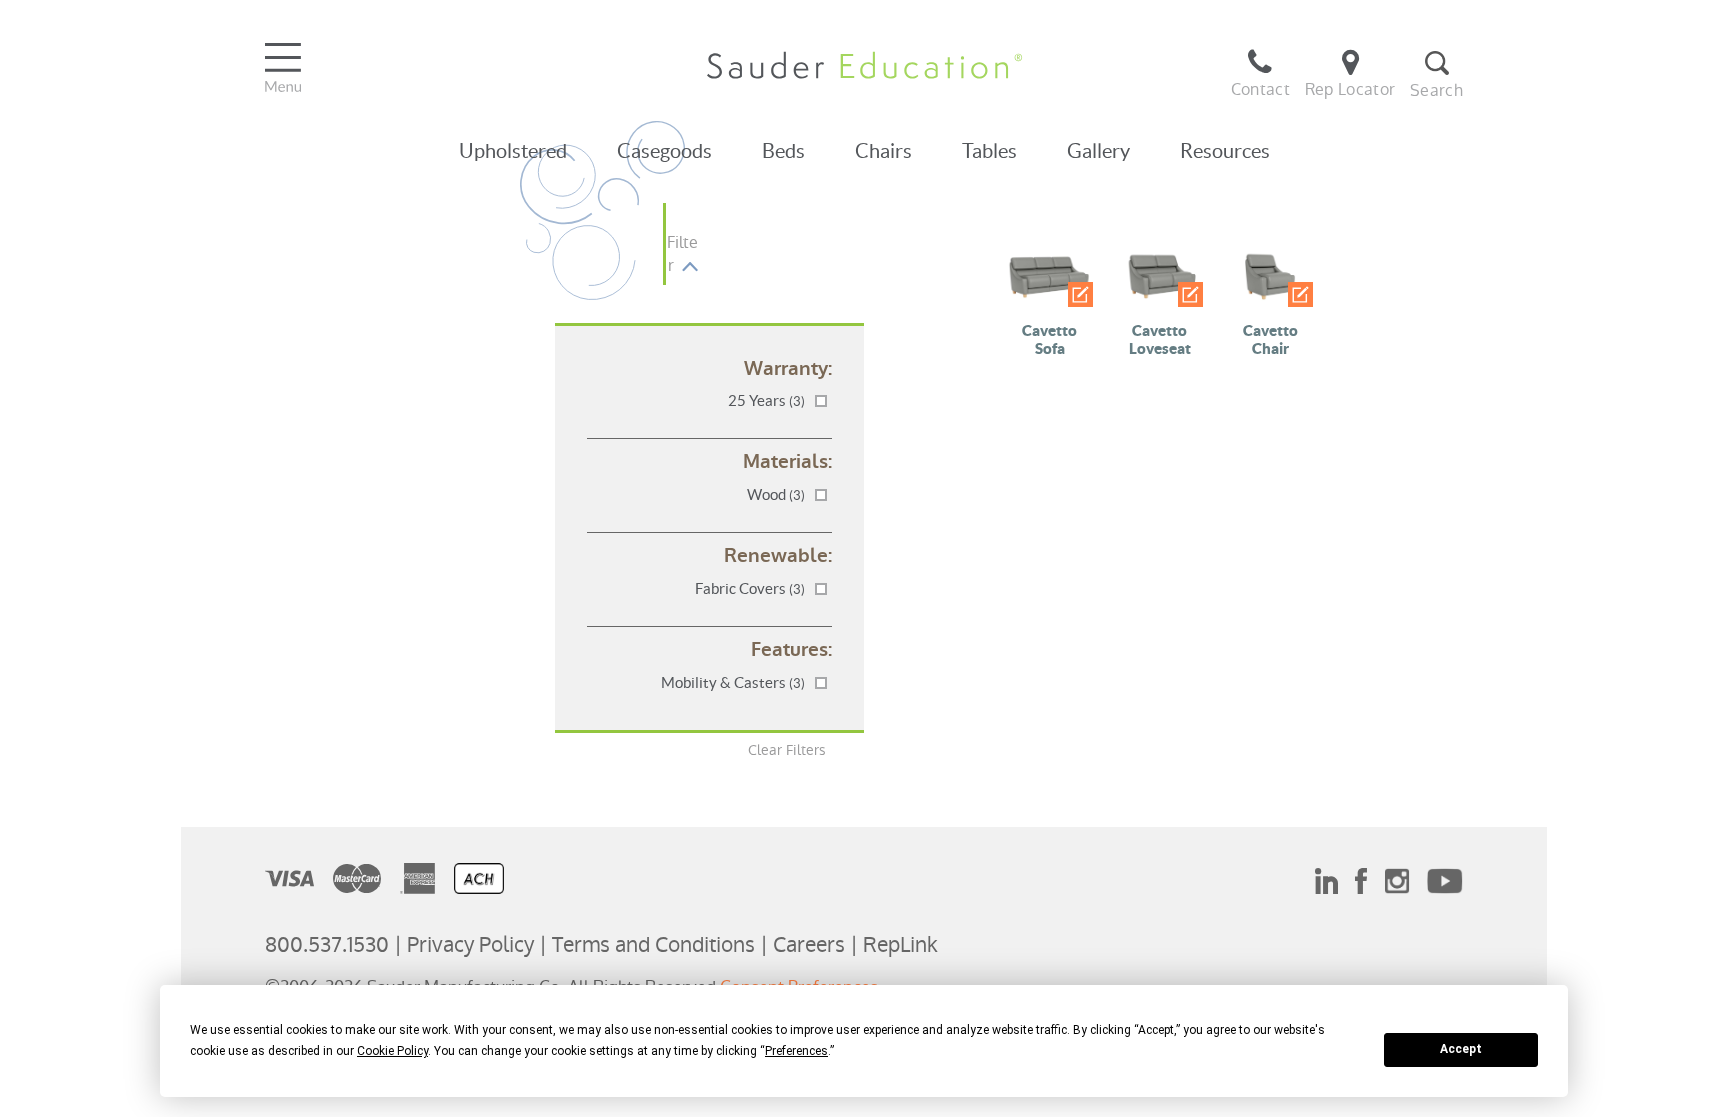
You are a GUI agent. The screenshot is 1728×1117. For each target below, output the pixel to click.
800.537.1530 (327, 944)
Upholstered (513, 151)
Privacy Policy (470, 944)
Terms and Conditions (653, 944)
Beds (783, 151)
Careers (809, 944)
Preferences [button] (796, 1051)
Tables (989, 151)
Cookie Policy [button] (392, 1051)
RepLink (900, 944)
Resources (1225, 151)
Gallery (1098, 151)
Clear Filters (787, 750)
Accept (1461, 1049)
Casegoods (664, 151)
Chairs (883, 151)
